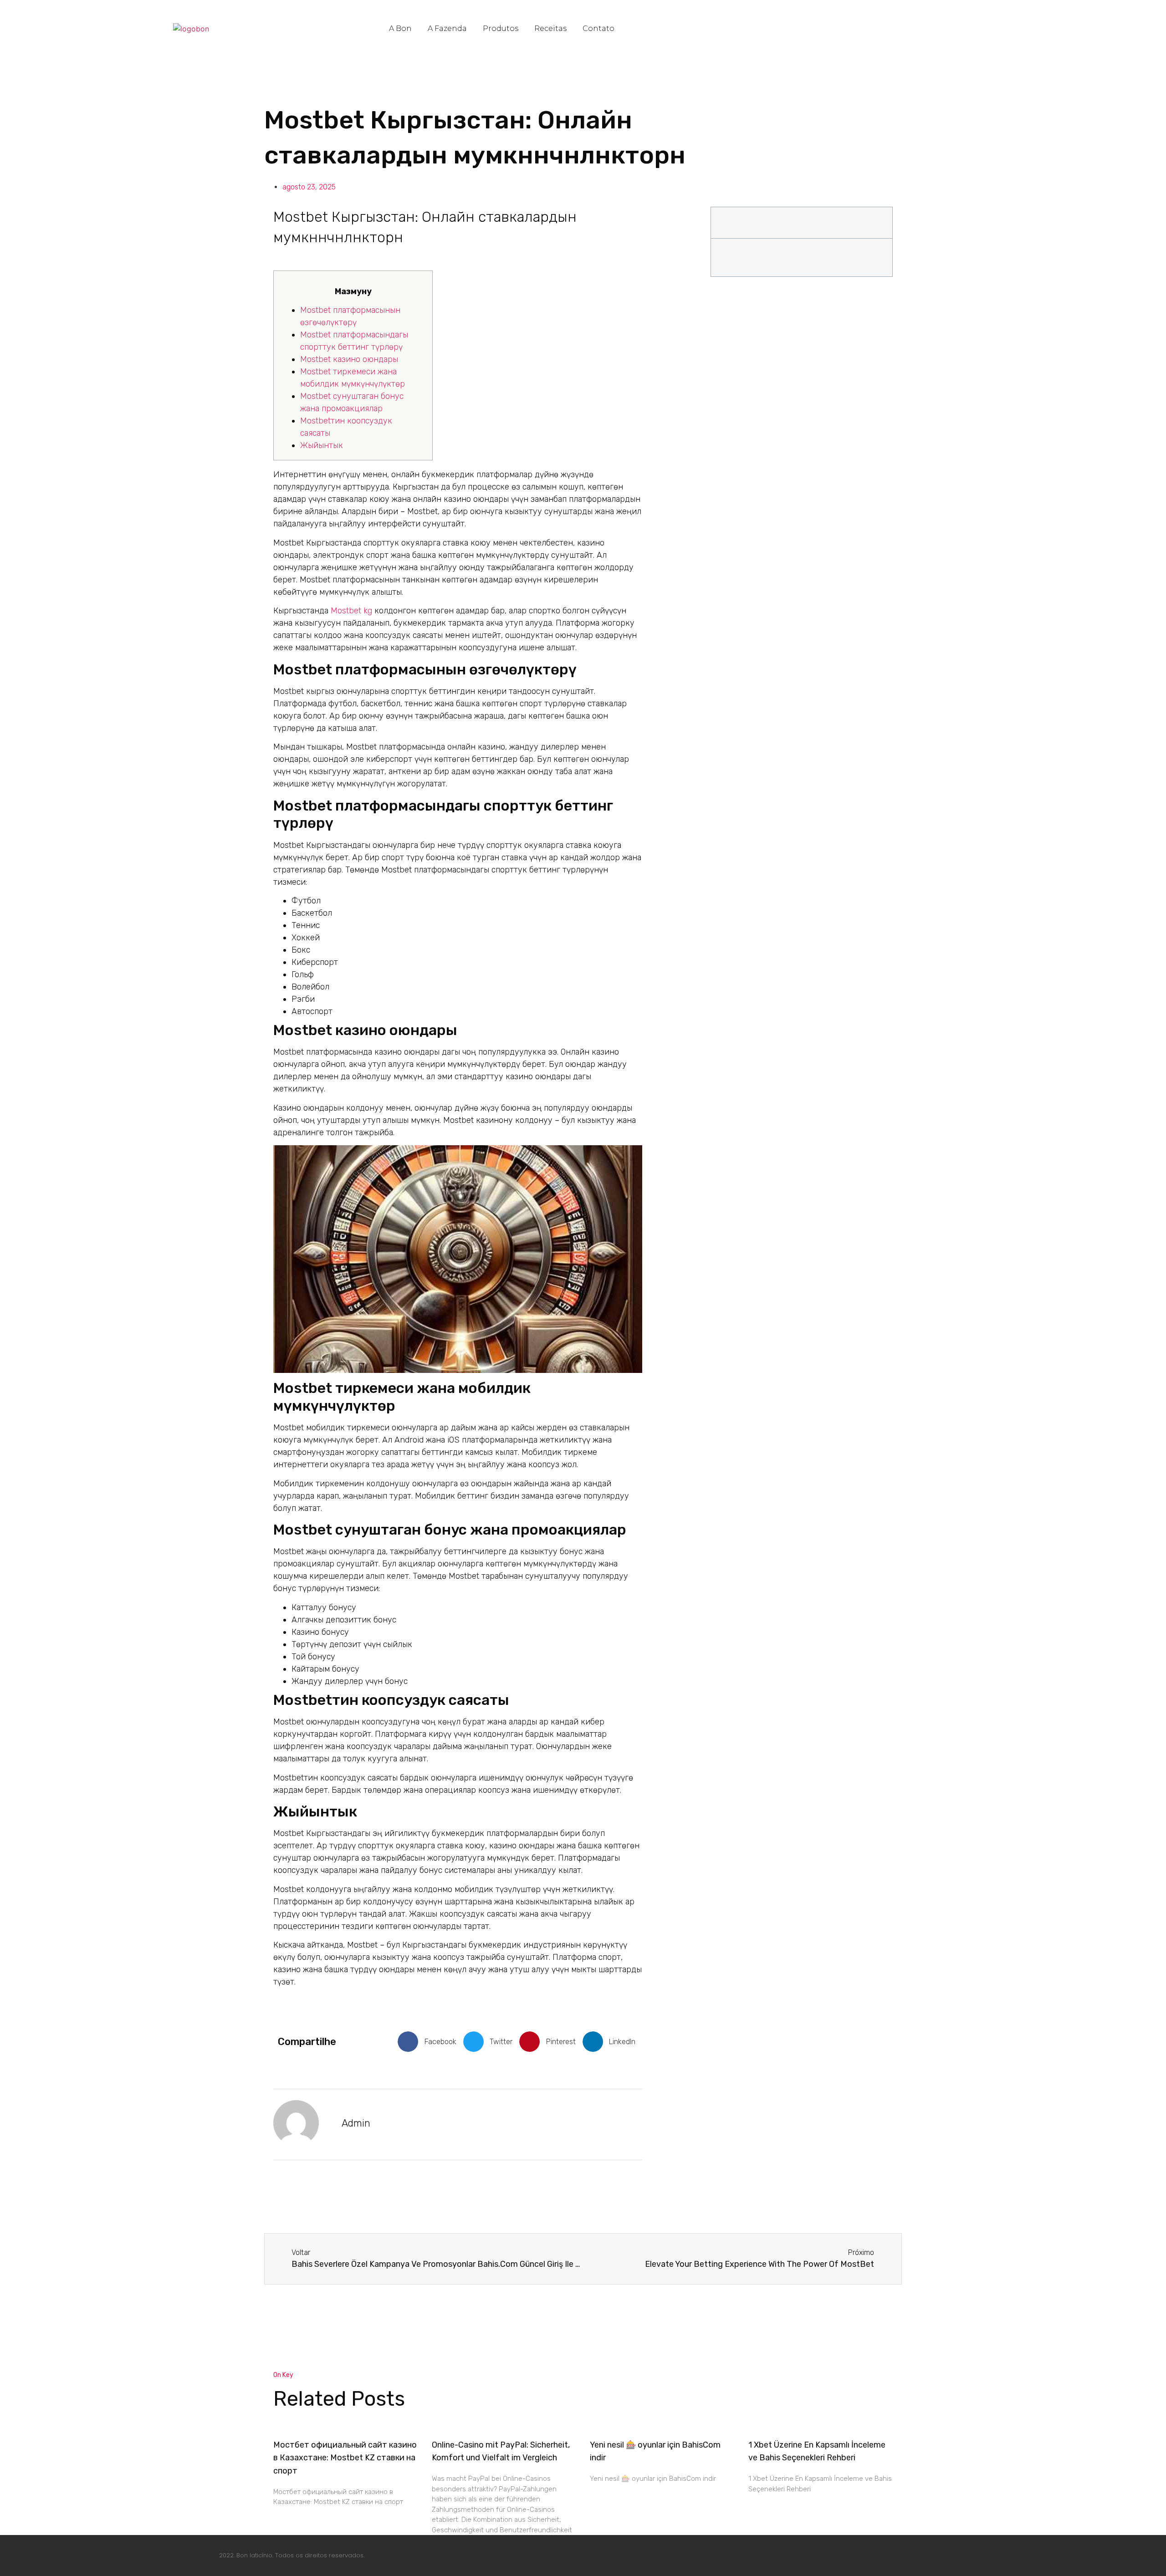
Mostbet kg (351, 611)
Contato (598, 28)
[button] (430, 2042)
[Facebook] (847, 2554)
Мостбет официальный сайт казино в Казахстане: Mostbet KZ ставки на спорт (345, 2458)
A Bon (400, 28)
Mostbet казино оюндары (349, 359)
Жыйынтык (322, 445)
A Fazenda (447, 28)
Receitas (550, 28)
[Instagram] (874, 2554)
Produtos (501, 28)
